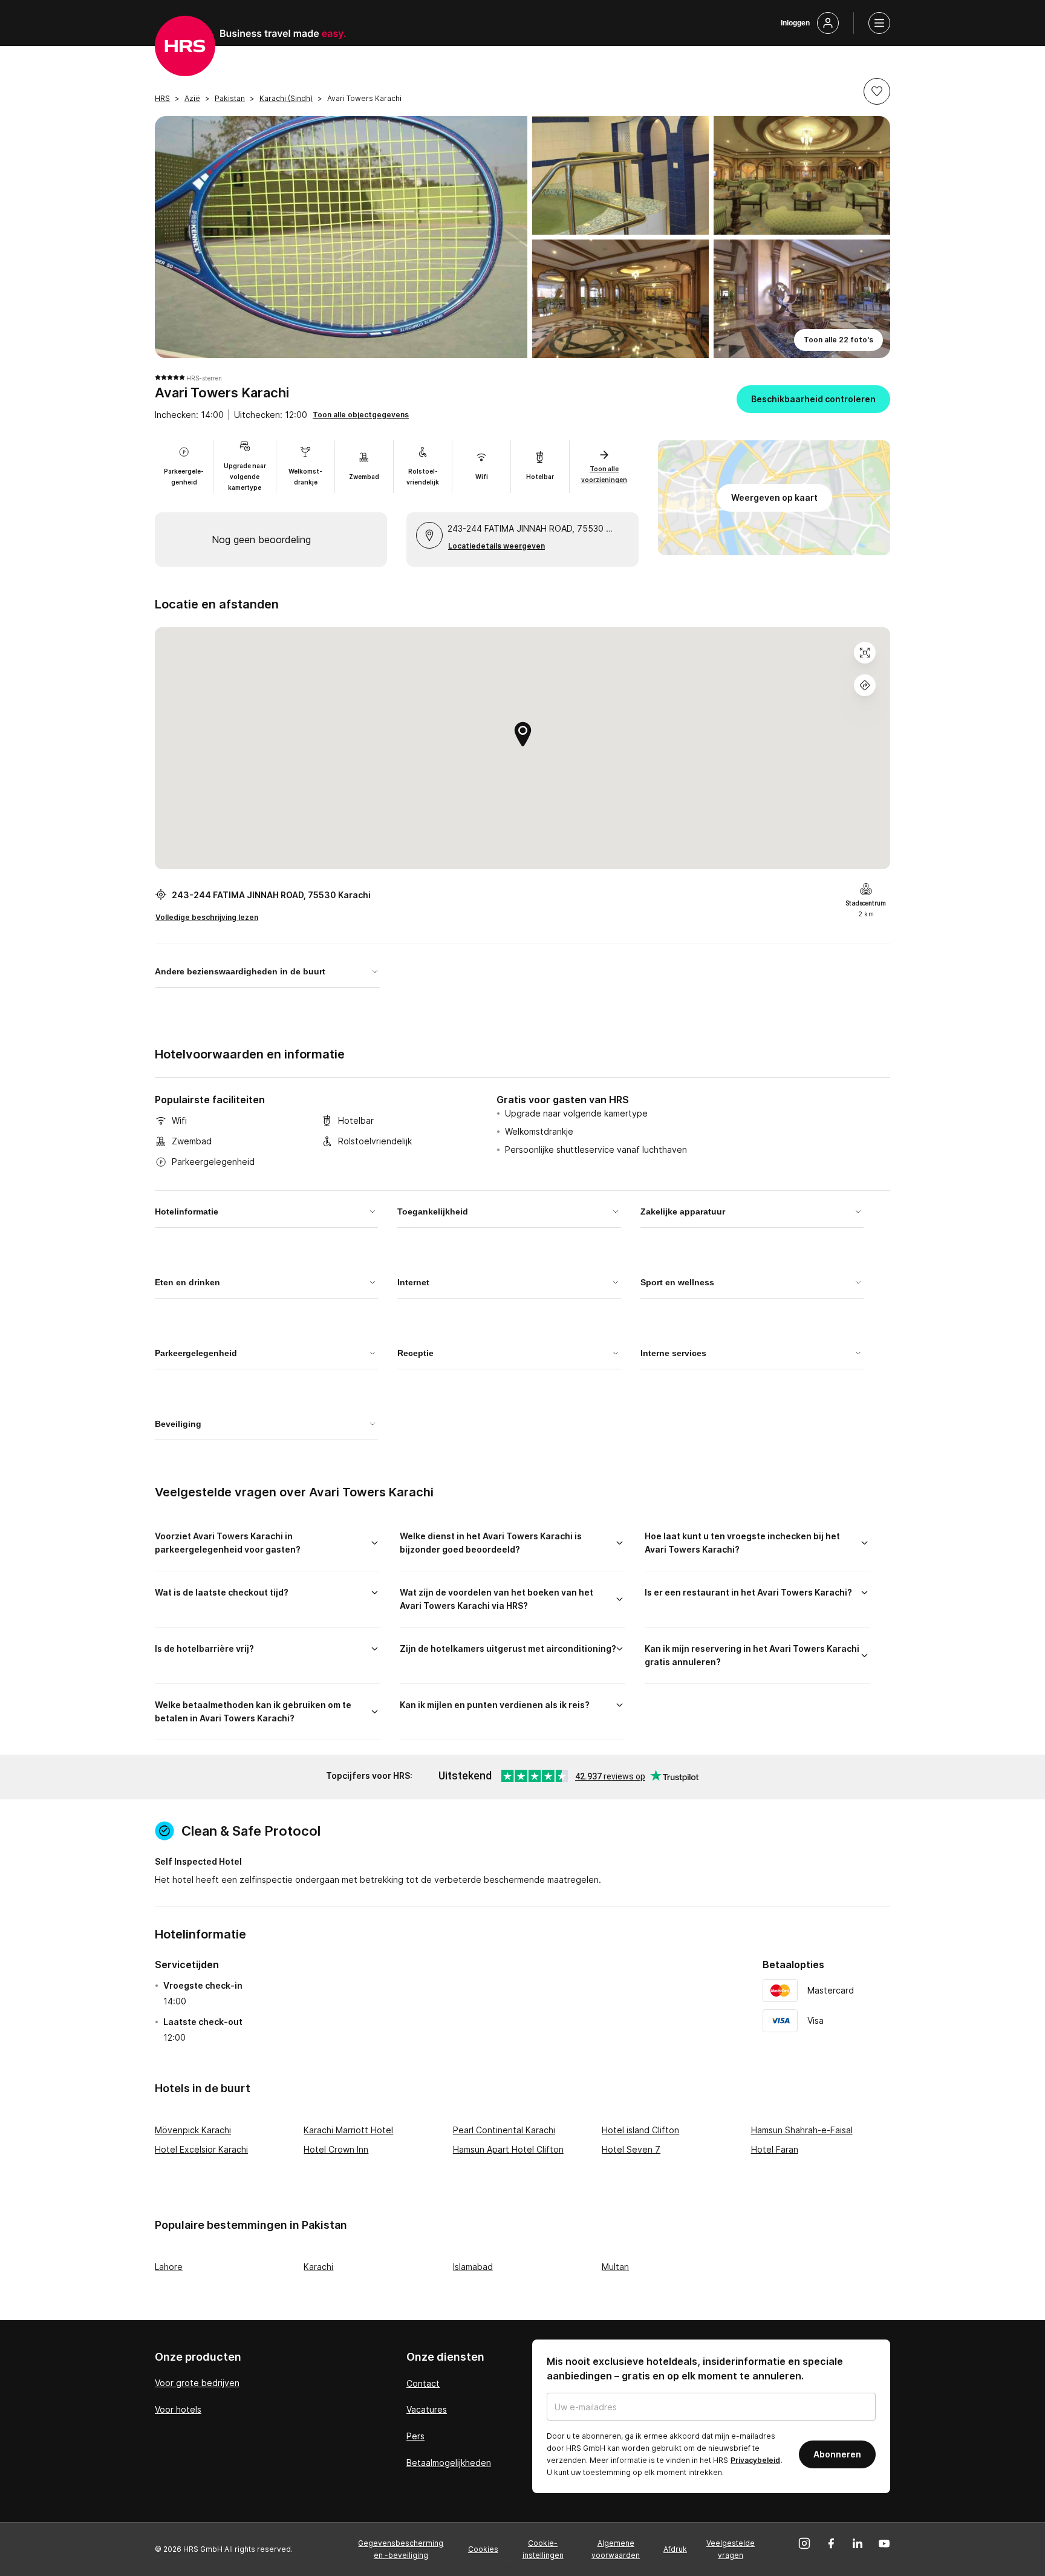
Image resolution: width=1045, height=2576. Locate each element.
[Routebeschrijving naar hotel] (865, 685)
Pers (415, 2436)
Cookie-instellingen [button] (543, 2549)
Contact (423, 2383)
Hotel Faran (775, 2149)
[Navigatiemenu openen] (879, 23)
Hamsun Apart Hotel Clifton (508, 2149)
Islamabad (473, 2267)
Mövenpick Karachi (193, 2130)
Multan (615, 2267)
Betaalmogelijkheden (449, 2463)
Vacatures (427, 2409)
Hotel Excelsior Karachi (201, 2149)
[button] (877, 91)
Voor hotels (178, 2409)
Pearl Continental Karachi (504, 2130)
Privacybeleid (755, 2460)
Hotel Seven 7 (631, 2149)
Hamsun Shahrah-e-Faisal (802, 2130)
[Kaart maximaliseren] (865, 653)
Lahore (169, 2267)
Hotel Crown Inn (336, 2149)
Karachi (318, 2267)
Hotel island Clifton (640, 2130)
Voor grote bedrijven (197, 2383)
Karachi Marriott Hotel (348, 2130)
